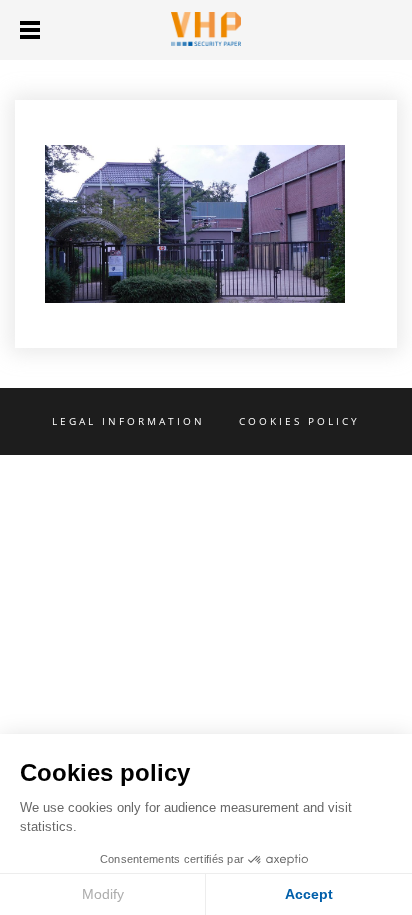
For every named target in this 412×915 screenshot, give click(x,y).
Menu (30, 30)
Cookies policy (299, 421)
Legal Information (128, 421)
